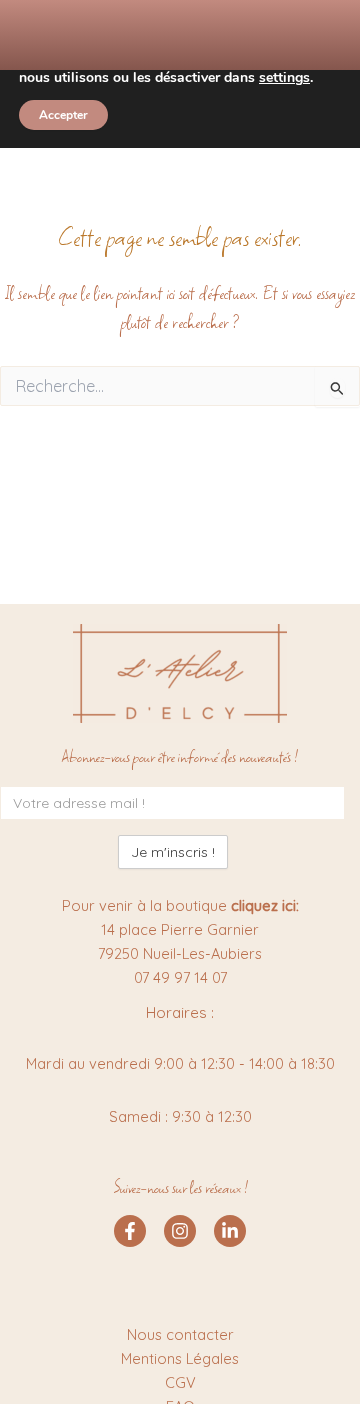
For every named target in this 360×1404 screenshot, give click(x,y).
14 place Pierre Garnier (180, 929)
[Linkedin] (230, 1231)
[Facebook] (130, 1231)
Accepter (63, 115)
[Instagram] (180, 1231)
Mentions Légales (180, 1358)
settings (284, 78)
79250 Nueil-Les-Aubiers (180, 953)
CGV (180, 1382)
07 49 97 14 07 (180, 977)
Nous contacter (180, 1334)
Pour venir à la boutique (180, 905)
